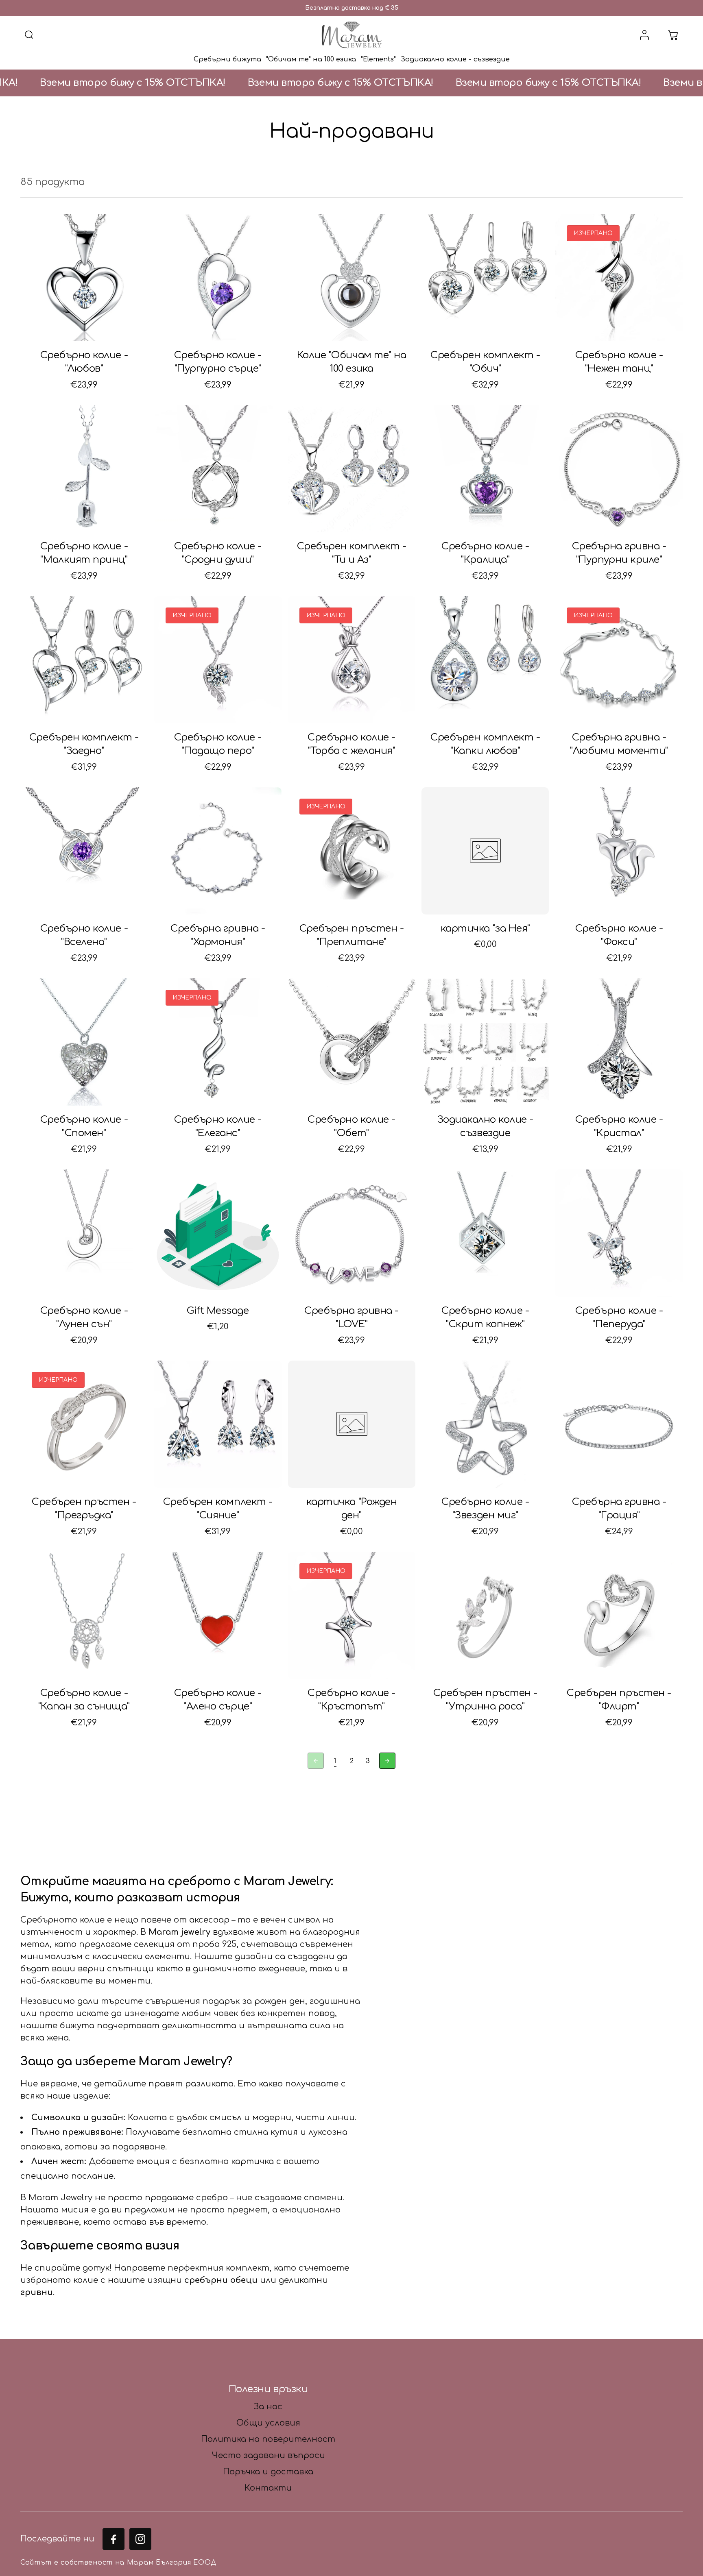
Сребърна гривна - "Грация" (619, 1509)
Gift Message (218, 1311)
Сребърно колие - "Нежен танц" (619, 362)
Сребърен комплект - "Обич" (485, 362)
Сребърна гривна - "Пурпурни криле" (619, 553)
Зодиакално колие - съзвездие (485, 1127)
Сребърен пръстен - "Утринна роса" (485, 1700)
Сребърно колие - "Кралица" (485, 553)
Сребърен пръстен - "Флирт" (619, 1700)
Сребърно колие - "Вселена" (84, 935)
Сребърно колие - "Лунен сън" (84, 1318)
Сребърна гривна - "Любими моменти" (619, 744)
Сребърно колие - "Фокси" (619, 935)
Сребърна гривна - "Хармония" (218, 935)
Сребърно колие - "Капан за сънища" (84, 1700)
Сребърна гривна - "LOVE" (351, 1318)
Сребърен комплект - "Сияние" (218, 1509)
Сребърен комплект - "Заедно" (84, 744)
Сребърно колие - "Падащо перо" (218, 744)
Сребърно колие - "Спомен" (84, 1127)
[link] (335, 1762)
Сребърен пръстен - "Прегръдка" (84, 1509)
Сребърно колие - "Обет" (351, 1127)
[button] (29, 35)
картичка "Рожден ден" (351, 1509)
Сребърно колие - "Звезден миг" (485, 1509)
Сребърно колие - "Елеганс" (218, 1127)
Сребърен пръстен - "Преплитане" (351, 935)
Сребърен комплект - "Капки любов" (485, 744)
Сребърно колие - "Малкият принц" (84, 553)
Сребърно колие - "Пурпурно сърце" (218, 362)
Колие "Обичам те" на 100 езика (351, 362)
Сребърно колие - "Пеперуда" (619, 1318)
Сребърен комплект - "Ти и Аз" (352, 553)
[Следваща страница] (387, 1761)
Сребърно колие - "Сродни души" (218, 553)
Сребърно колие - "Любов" (84, 362)
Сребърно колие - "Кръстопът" (351, 1700)
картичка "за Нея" (485, 929)
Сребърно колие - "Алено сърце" (218, 1700)
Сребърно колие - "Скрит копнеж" (485, 1318)
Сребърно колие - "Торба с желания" (351, 744)
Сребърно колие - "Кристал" (619, 1127)
